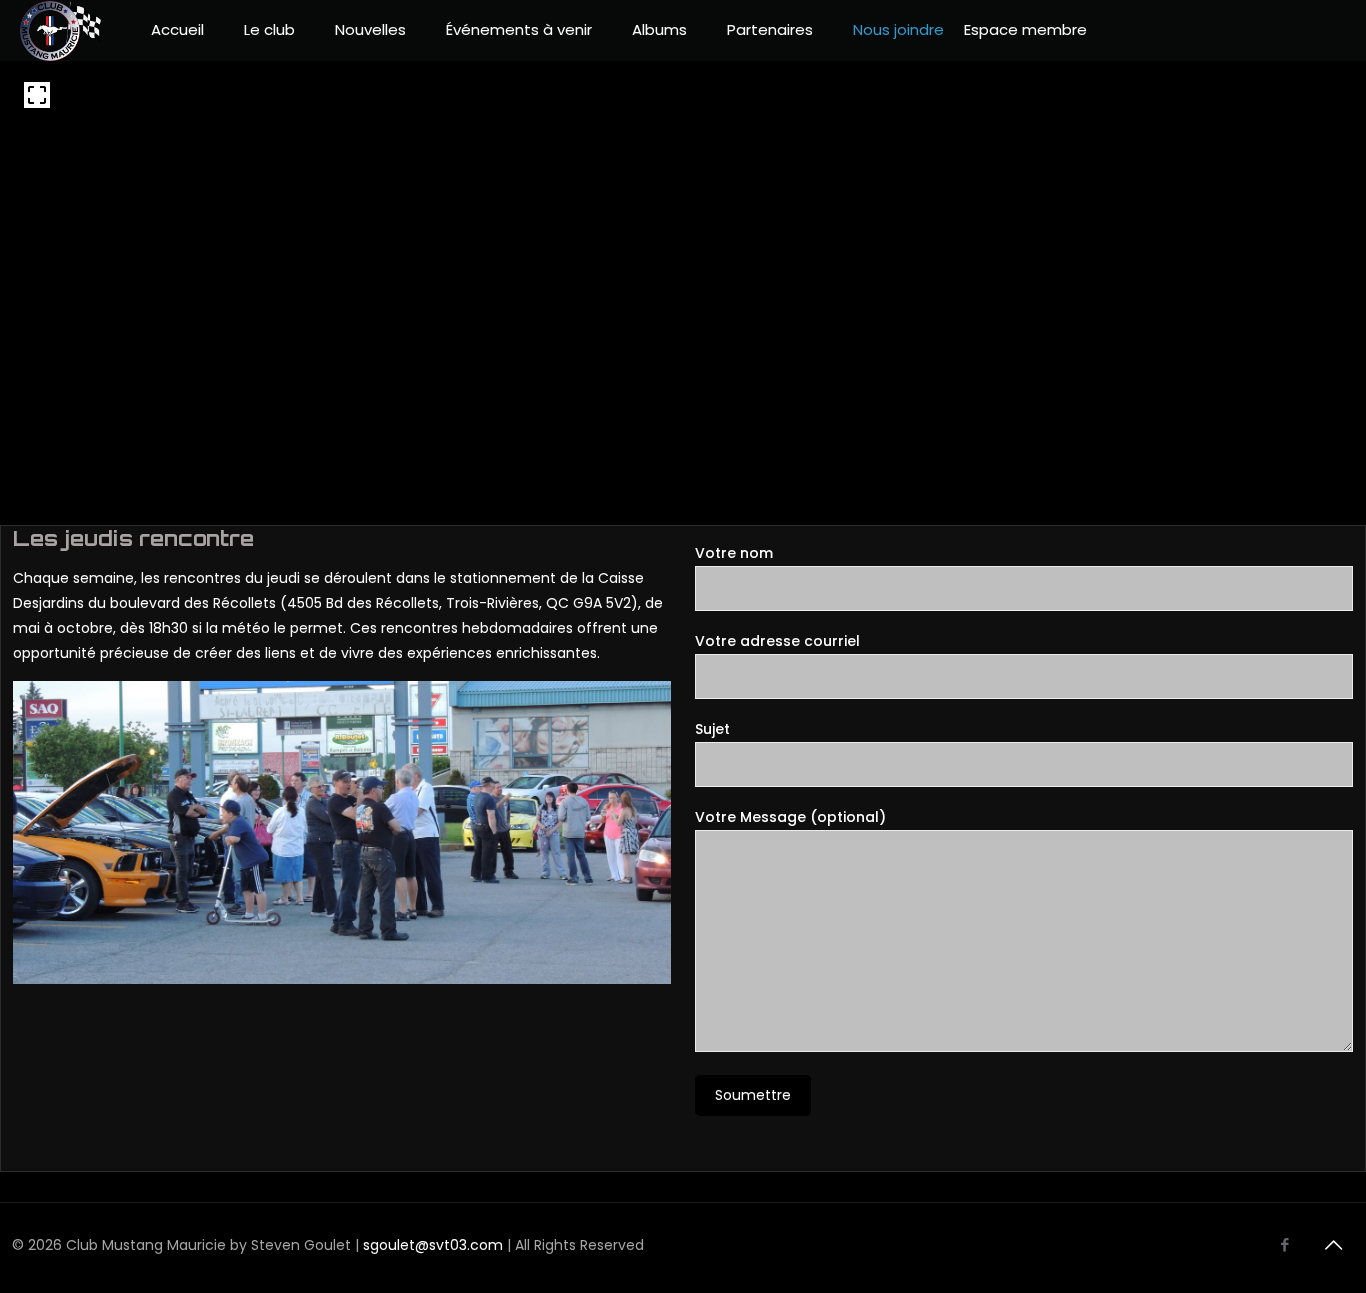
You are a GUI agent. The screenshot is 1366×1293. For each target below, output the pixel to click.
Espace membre (1025, 29)
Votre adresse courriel (777, 641)
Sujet (712, 729)
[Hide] (1298, 129)
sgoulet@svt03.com (433, 1245)
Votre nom (734, 553)
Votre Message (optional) (790, 817)
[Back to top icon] (1333, 1245)
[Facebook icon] (1284, 1244)
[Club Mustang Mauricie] (60, 30)
